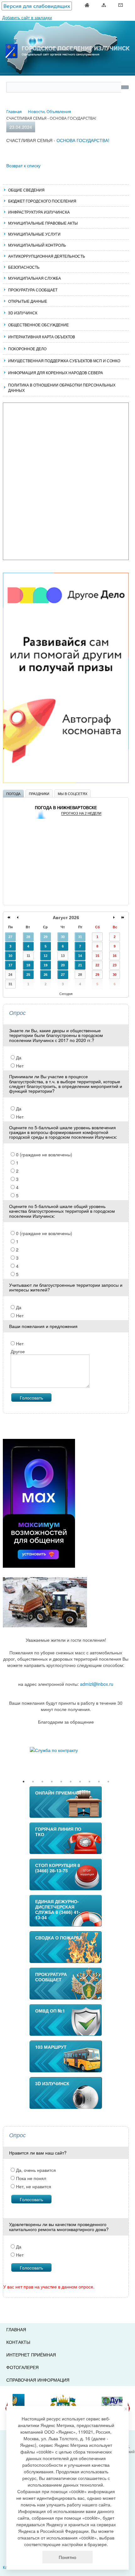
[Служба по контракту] (66, 1750)
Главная (16, 2329)
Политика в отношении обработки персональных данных (62, 387)
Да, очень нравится (35, 2170)
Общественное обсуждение (38, 325)
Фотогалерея (22, 2367)
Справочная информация (38, 2380)
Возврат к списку (23, 165)
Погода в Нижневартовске (66, 808)
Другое (18, 1351)
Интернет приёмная (31, 2355)
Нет (19, 1066)
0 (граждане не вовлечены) (43, 1154)
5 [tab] (61, 1782)
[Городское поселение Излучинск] (67, 36)
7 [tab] (80, 1782)
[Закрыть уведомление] (126, 2409)
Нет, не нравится (33, 2186)
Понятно (67, 2557)
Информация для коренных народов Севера (56, 372)
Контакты (18, 2342)
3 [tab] (42, 1782)
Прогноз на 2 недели (81, 813)
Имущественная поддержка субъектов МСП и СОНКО (64, 361)
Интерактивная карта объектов (42, 337)
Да (18, 1057)
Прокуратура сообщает (33, 290)
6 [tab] (71, 1782)
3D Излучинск (23, 313)
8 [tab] (89, 1782)
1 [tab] (24, 1782)
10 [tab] (108, 1782)
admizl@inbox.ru (97, 1684)
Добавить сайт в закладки (27, 17)
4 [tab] (52, 1782)
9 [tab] (99, 1782)
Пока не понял (30, 2178)
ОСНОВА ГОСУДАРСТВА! (83, 140)
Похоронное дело (27, 349)
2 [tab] (33, 1782)
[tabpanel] (66, 1750)
